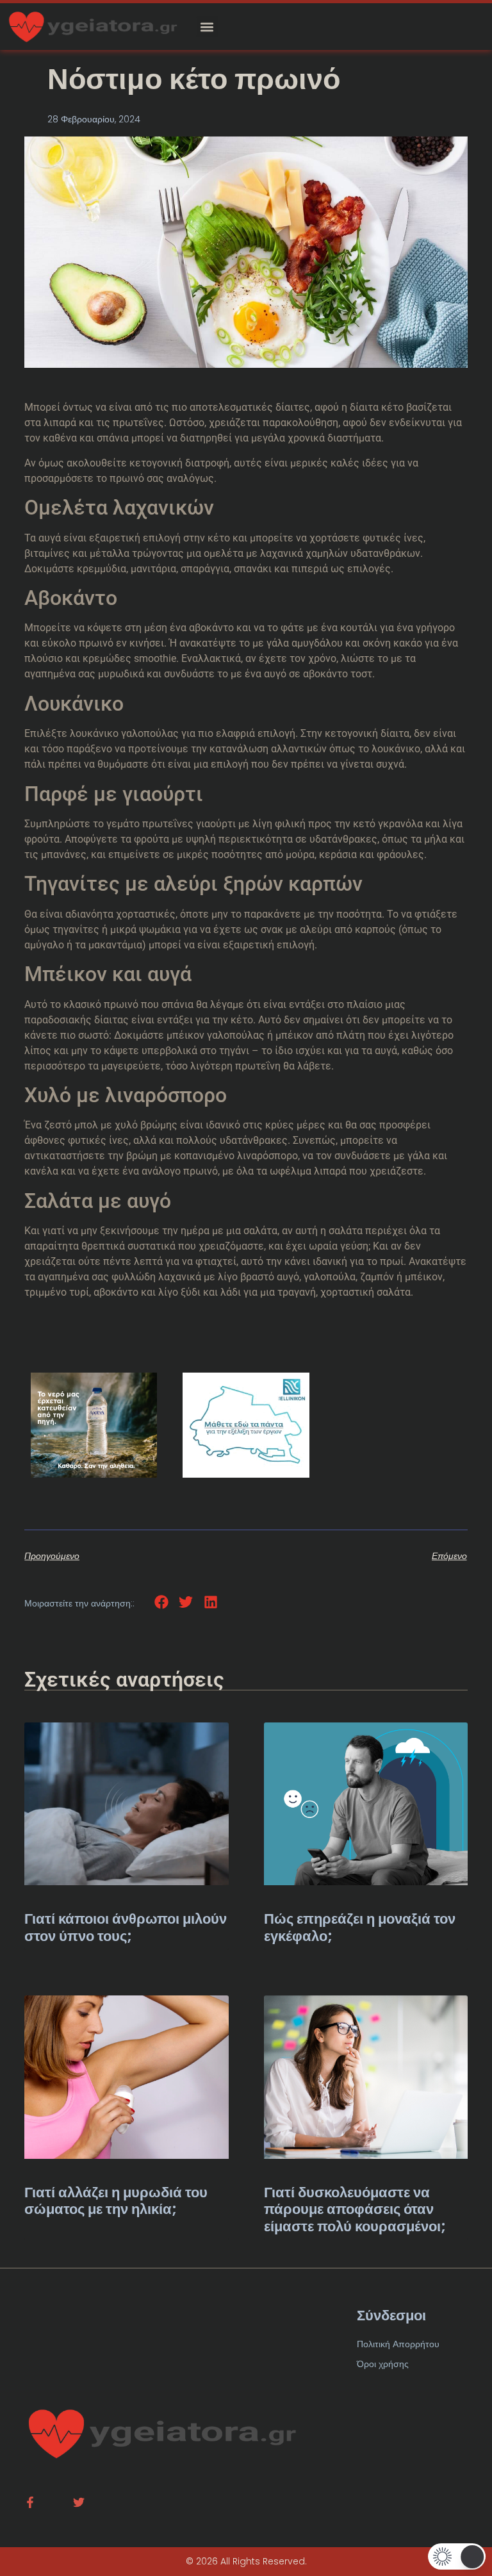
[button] (207, 27)
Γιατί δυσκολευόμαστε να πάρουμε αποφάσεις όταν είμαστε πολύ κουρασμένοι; (355, 2209)
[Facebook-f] (30, 2502)
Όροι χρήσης (383, 2364)
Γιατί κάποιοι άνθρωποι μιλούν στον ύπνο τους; (126, 1927)
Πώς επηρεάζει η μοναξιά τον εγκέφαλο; (360, 1927)
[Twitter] (79, 2502)
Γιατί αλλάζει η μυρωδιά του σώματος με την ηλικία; (116, 2201)
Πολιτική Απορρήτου (398, 2344)
